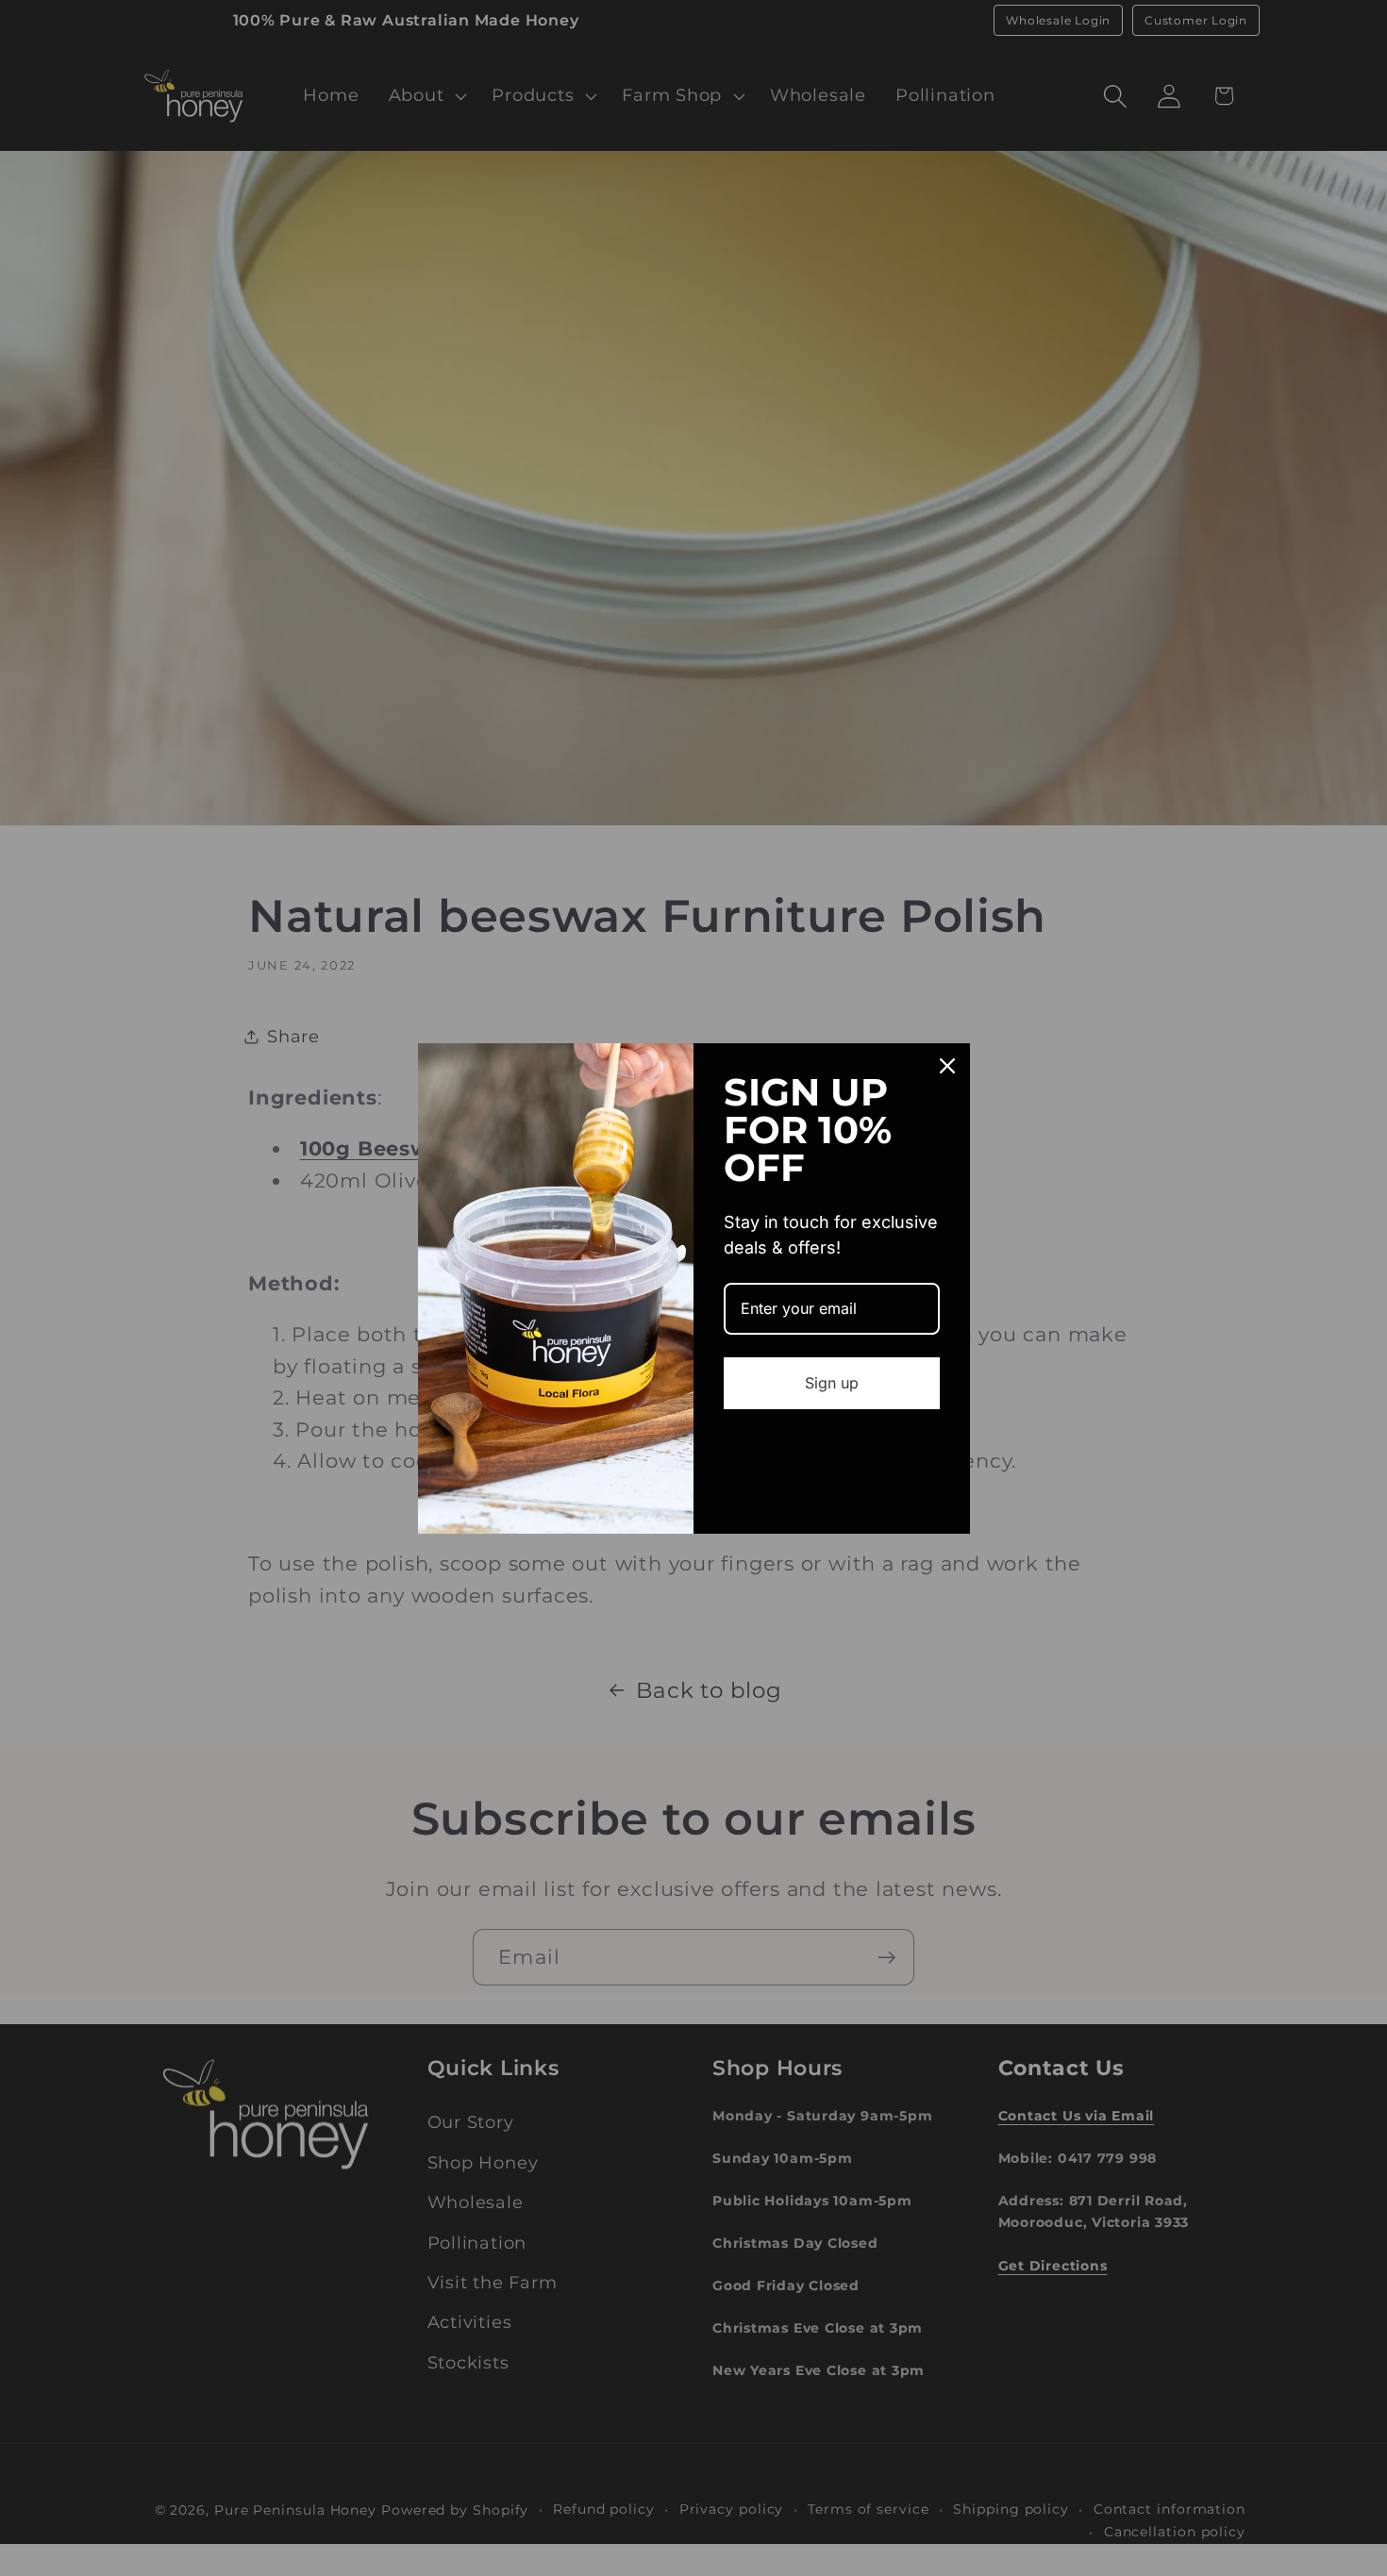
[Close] (947, 1066)
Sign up (832, 1383)
